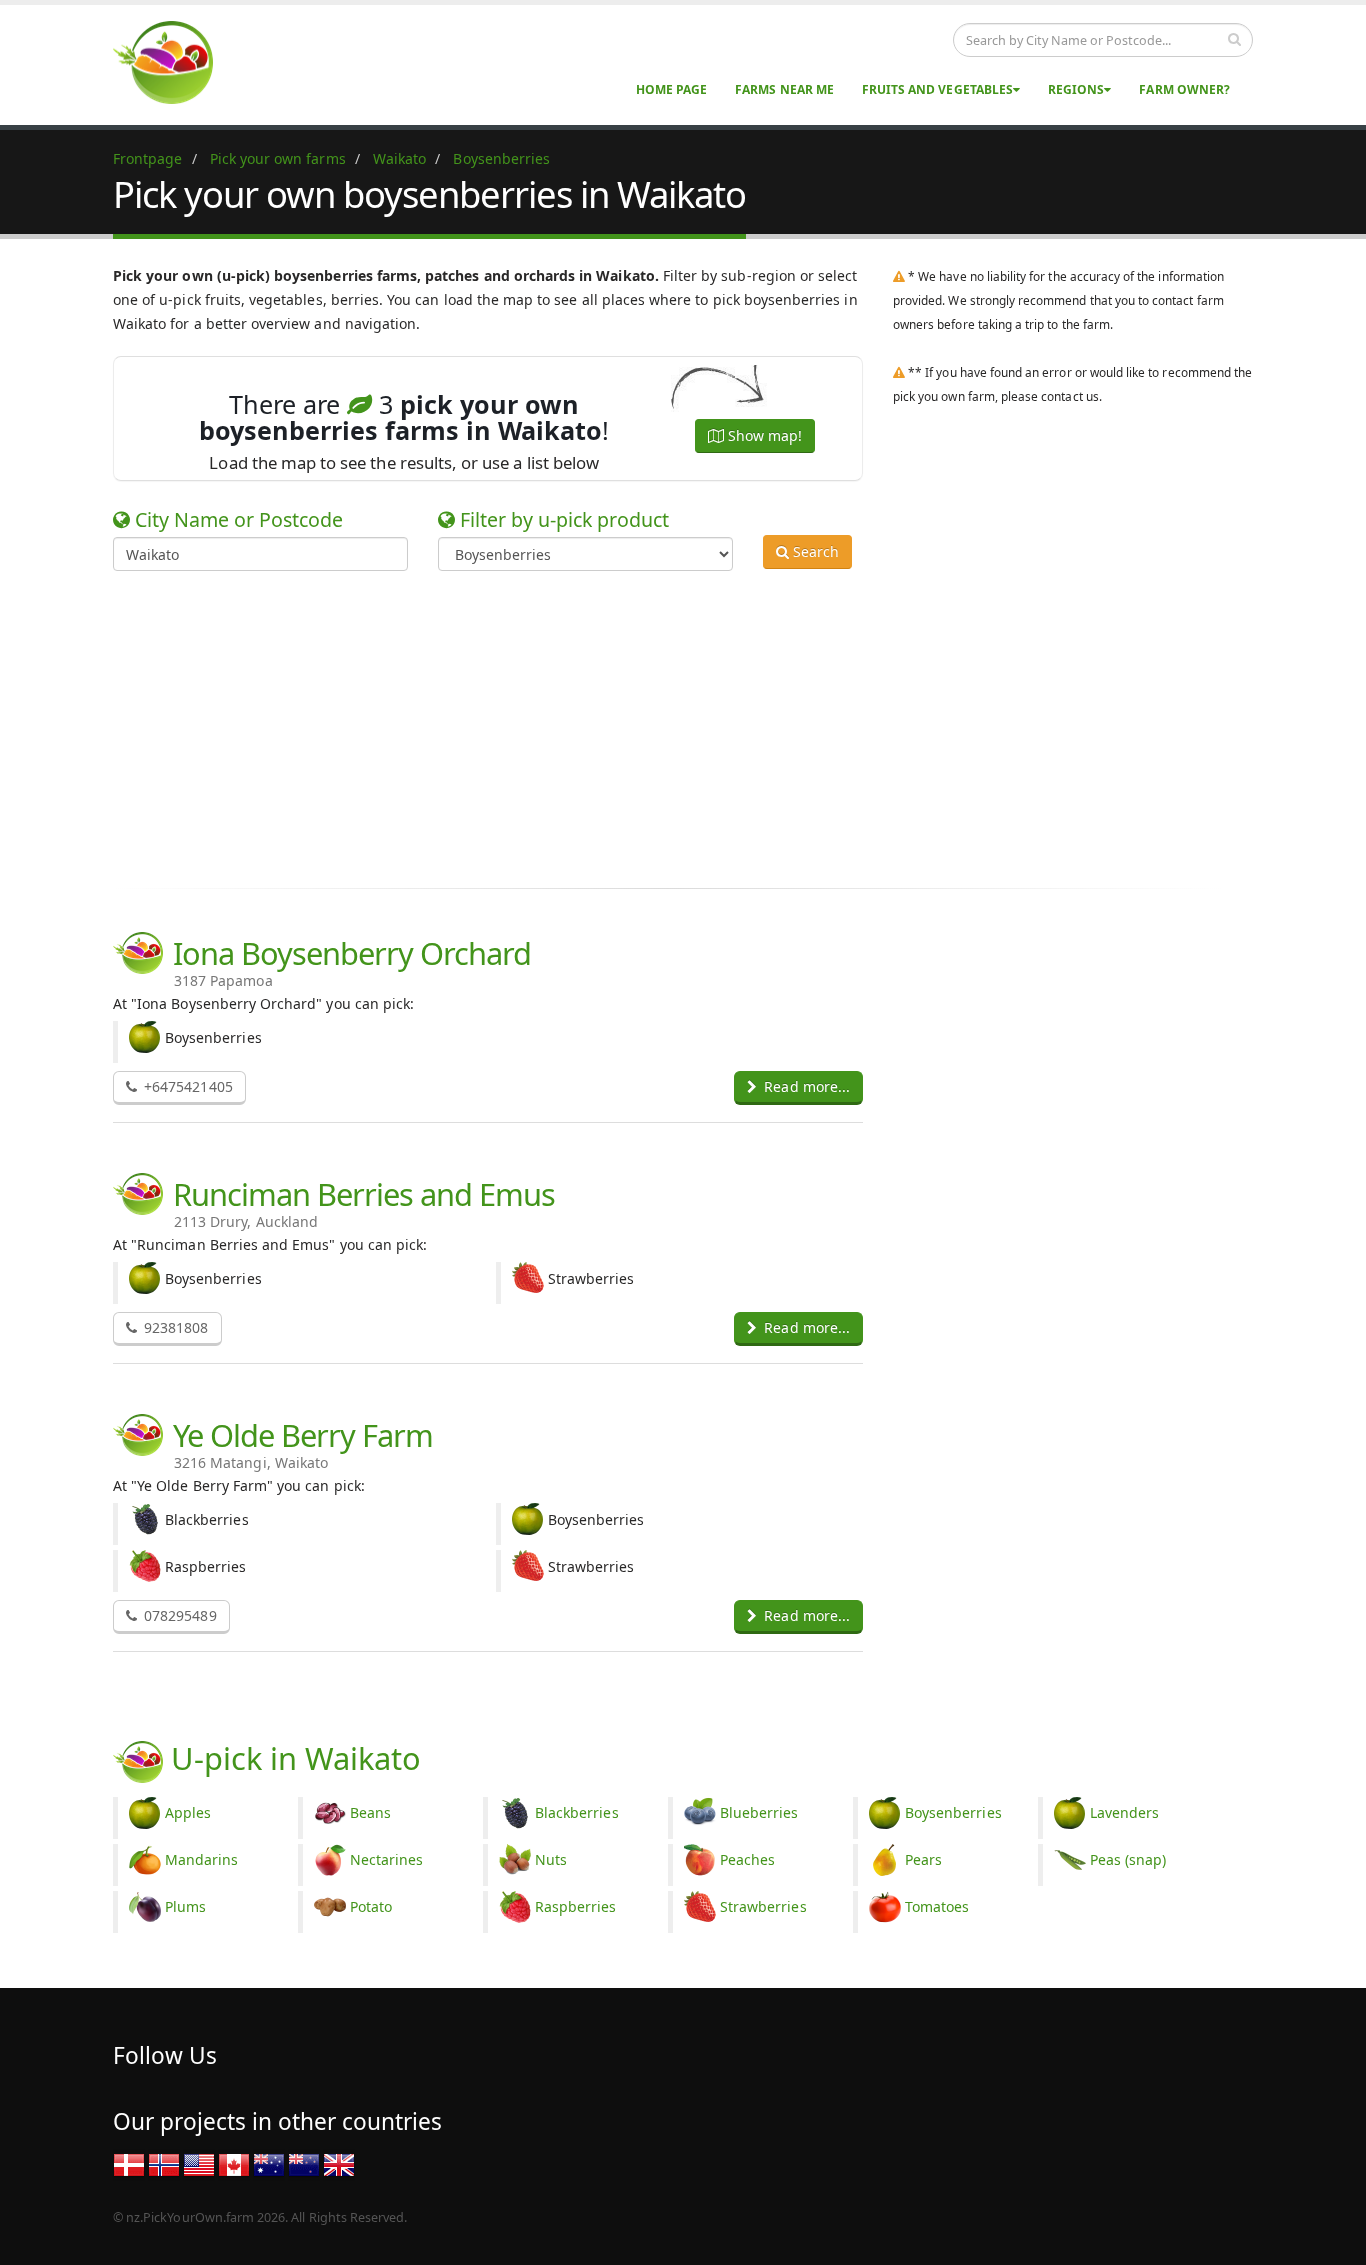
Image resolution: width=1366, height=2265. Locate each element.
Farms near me (784, 89)
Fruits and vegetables (937, 89)
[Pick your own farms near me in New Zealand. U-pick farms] (175, 61)
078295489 (178, 1615)
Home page (671, 89)
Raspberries (576, 1906)
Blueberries (759, 1812)
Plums (185, 1906)
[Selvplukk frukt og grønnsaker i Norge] (164, 2163)
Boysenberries (953, 1812)
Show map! (763, 435)
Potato (371, 1906)
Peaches (747, 1859)
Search (814, 551)
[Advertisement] (668, 726)
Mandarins (201, 1859)
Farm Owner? (1184, 89)
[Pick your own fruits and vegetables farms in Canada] (234, 2163)
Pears (923, 1859)
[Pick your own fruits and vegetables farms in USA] (199, 2163)
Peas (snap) (1128, 1859)
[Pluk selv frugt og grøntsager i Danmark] (129, 2163)
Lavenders (1124, 1812)
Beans (370, 1812)
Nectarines (387, 1859)
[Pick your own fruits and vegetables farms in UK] (339, 2163)
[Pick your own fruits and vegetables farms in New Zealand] (304, 2163)
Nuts (551, 1859)
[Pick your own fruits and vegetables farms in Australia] (269, 2163)
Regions (1076, 89)
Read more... (805, 1086)
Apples (188, 1812)
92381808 (174, 1327)
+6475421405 (186, 1086)
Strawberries (763, 1906)
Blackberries (577, 1812)
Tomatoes (937, 1906)
